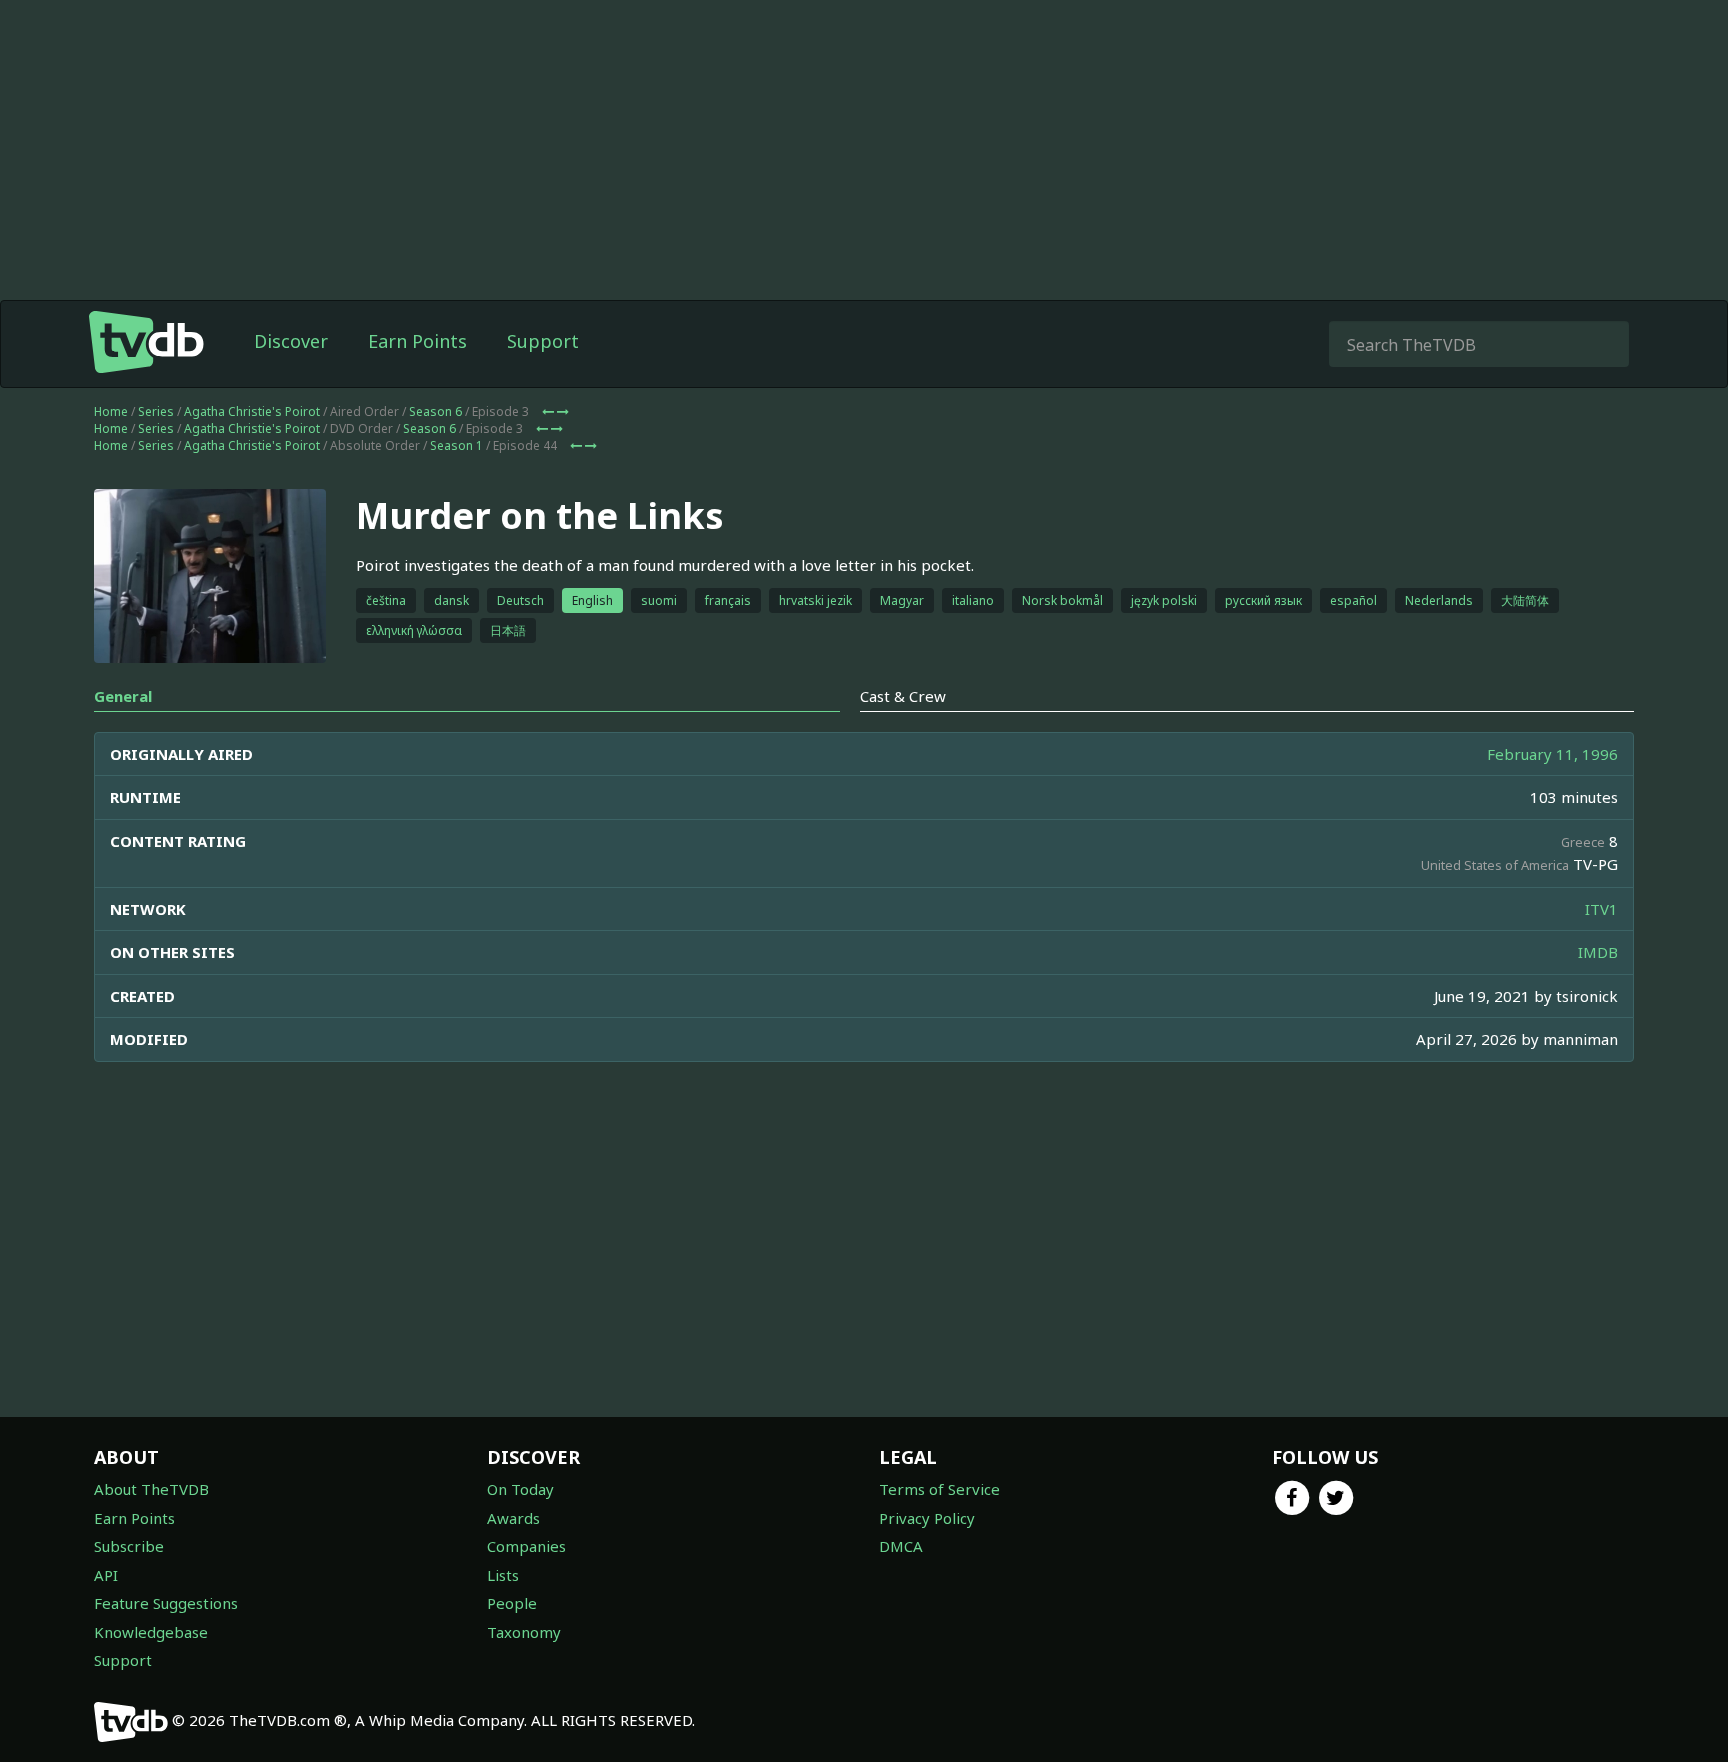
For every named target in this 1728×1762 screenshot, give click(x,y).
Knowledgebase (151, 1632)
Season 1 (456, 445)
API (106, 1575)
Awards (513, 1518)
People (512, 1603)
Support (543, 341)
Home (111, 411)
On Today (520, 1489)
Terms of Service (939, 1489)
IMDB (1598, 952)
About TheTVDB (151, 1489)
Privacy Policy (927, 1518)
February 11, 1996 (1552, 754)
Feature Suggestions (166, 1603)
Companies (526, 1546)
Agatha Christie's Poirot (252, 411)
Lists (503, 1575)
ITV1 (1601, 909)
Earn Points (417, 341)
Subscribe (129, 1546)
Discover (291, 341)
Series (156, 411)
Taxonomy (524, 1632)
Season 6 (435, 411)
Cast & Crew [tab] (903, 696)
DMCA (901, 1546)
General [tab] (123, 696)
